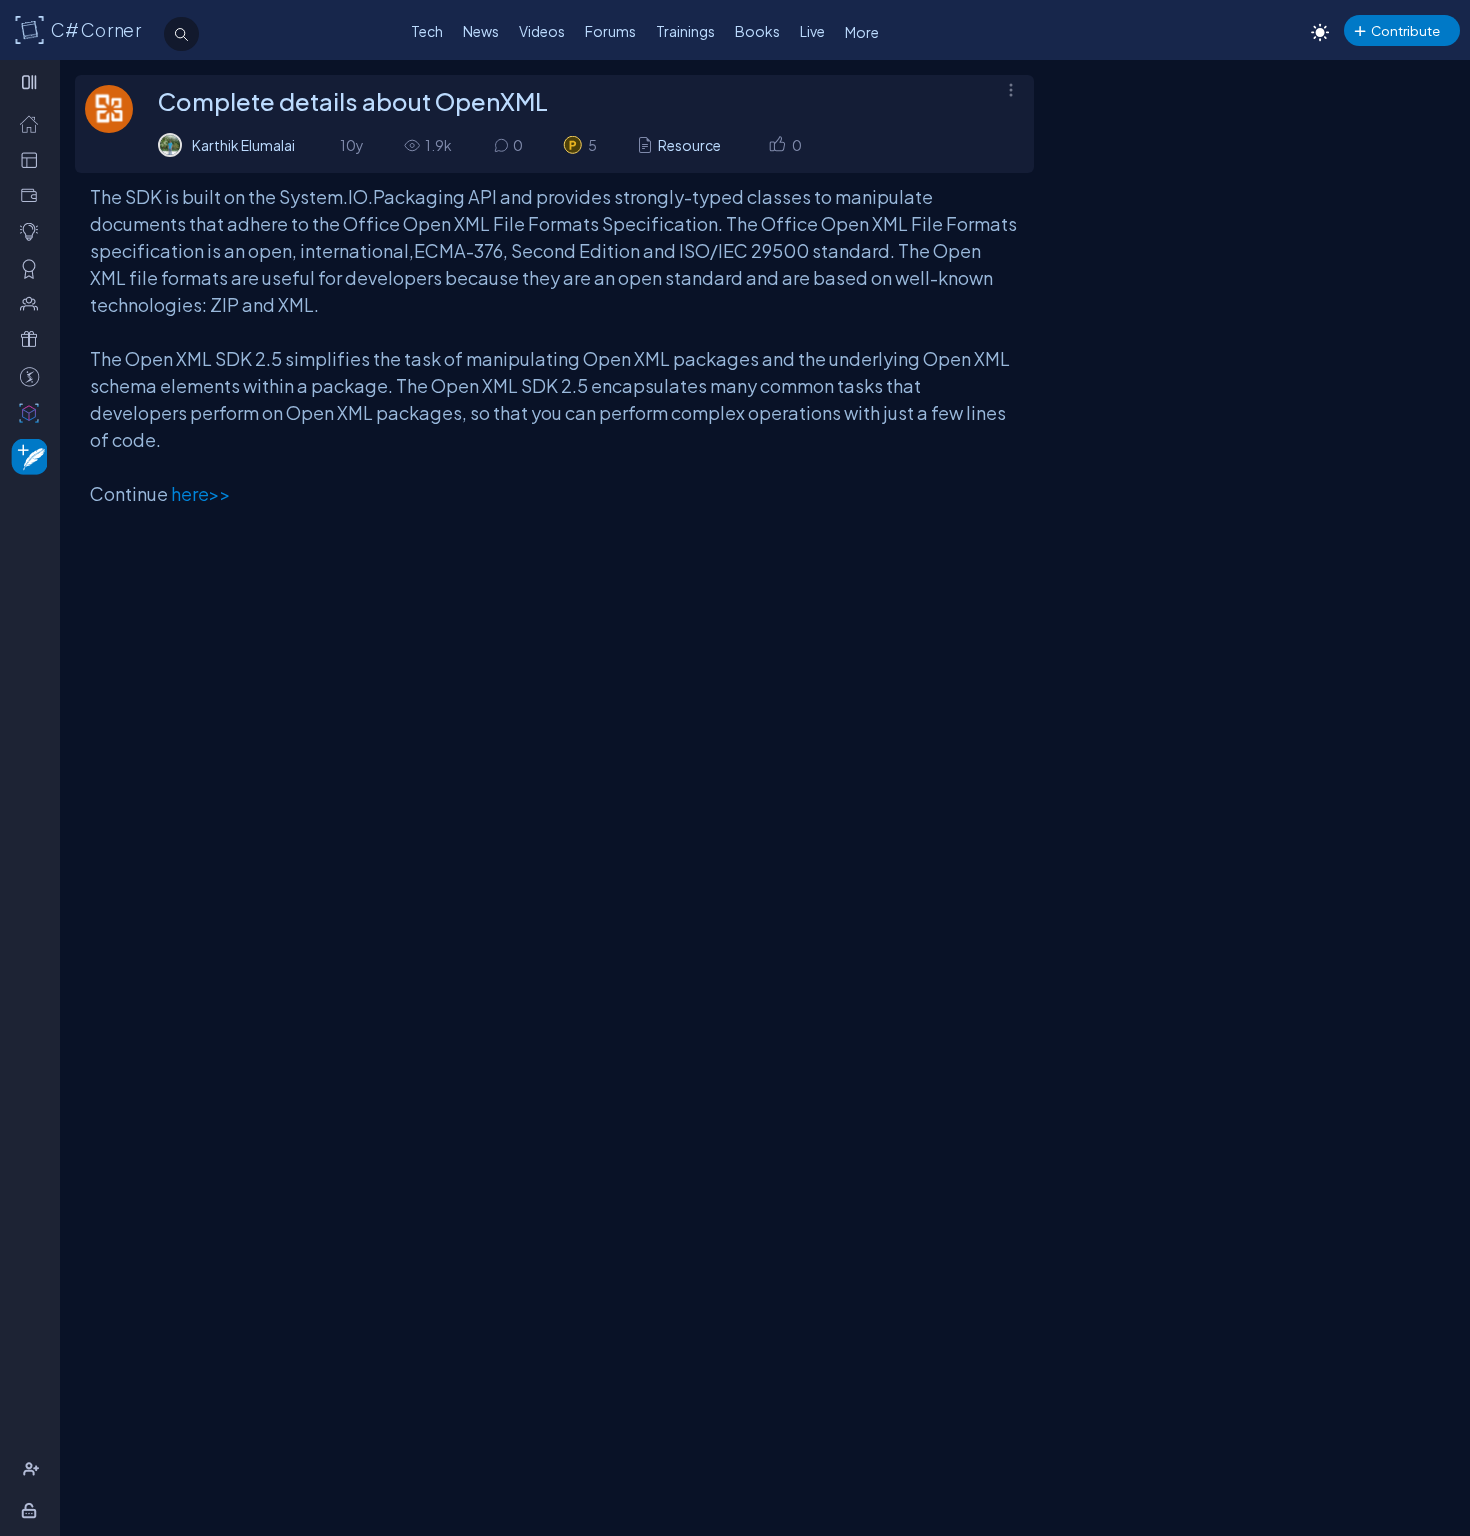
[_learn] (33, 231)
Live (812, 31)
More (862, 32)
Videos (542, 31)
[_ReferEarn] (33, 339)
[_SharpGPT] (33, 412)
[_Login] (32, 1510)
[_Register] (33, 1469)
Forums (610, 31)
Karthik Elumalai (243, 145)
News (481, 31)
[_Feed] (33, 123)
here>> (201, 493)
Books (757, 31)
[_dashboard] (33, 159)
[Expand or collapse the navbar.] (31, 82)
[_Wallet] (33, 195)
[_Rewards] (33, 376)
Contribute (1405, 30)
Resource (689, 145)
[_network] (33, 303)
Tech (427, 31)
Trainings (685, 31)
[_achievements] (33, 268)
